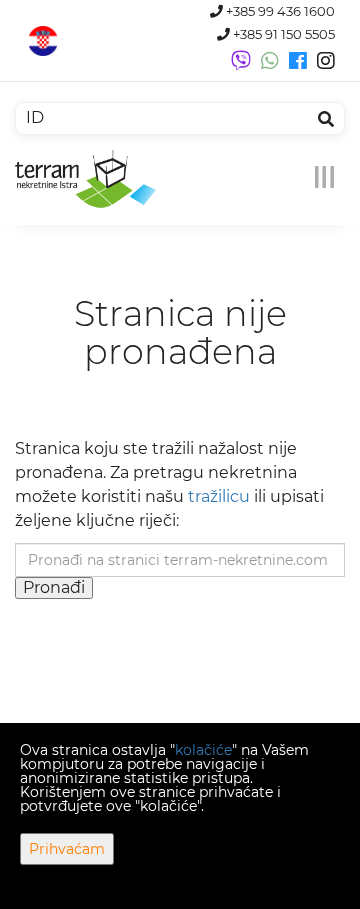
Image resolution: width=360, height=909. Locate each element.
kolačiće (203, 750)
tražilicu (219, 496)
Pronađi (54, 587)
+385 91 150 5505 (282, 34)
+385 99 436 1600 (279, 11)
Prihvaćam (67, 849)
